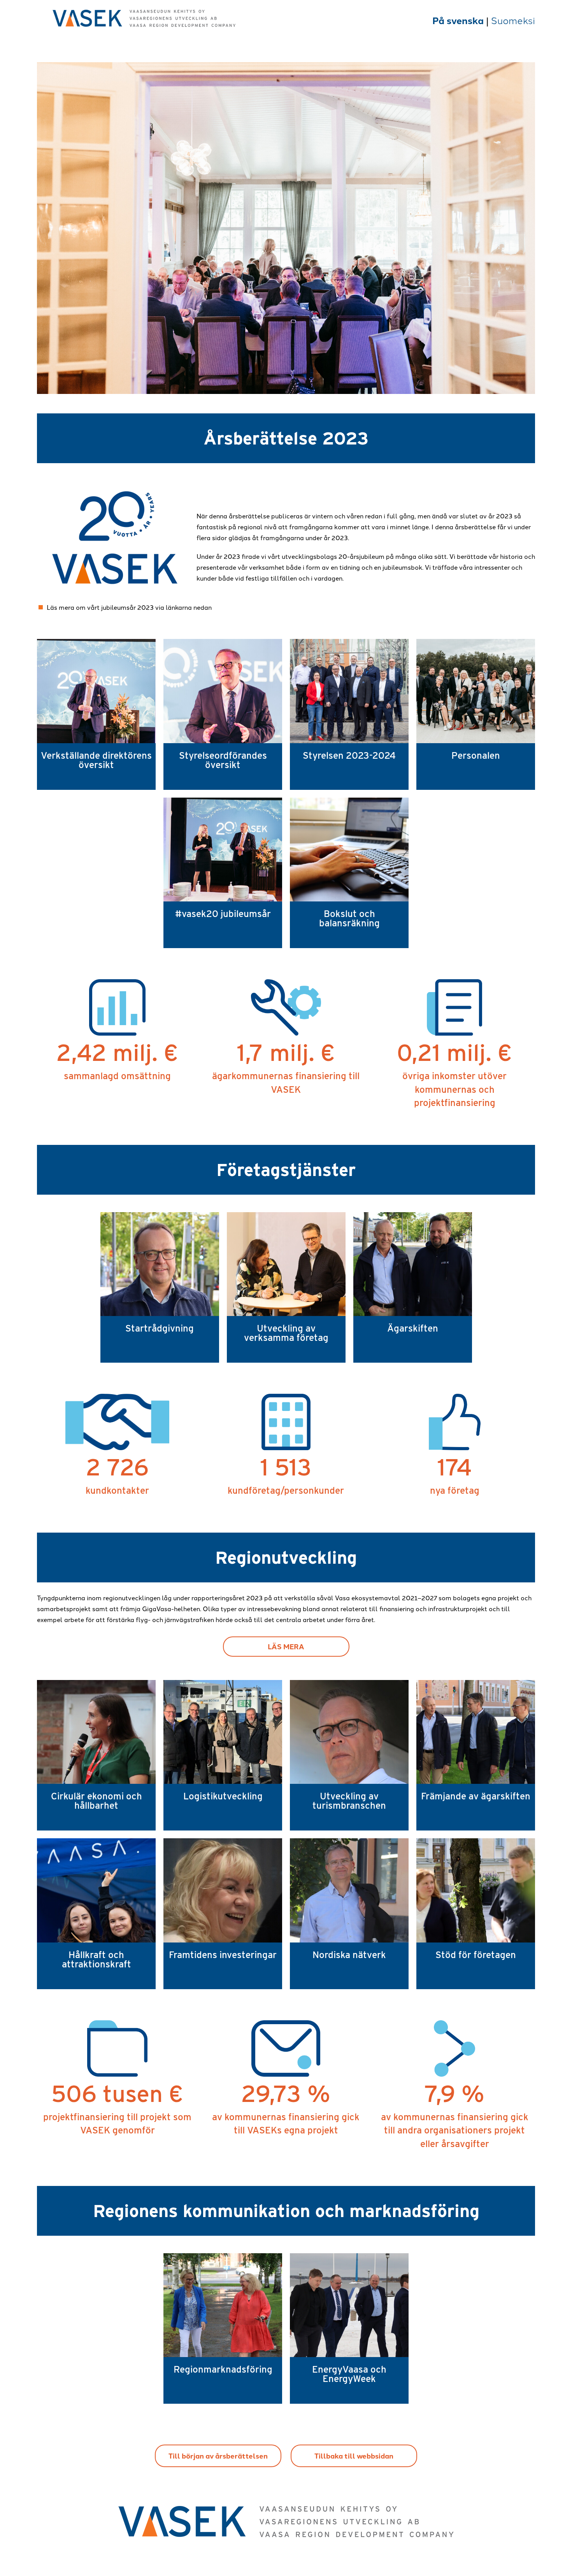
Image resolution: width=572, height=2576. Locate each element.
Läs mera (286, 1646)
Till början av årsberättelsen (218, 2456)
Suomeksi (513, 20)
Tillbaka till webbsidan (354, 2456)
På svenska (459, 20)
